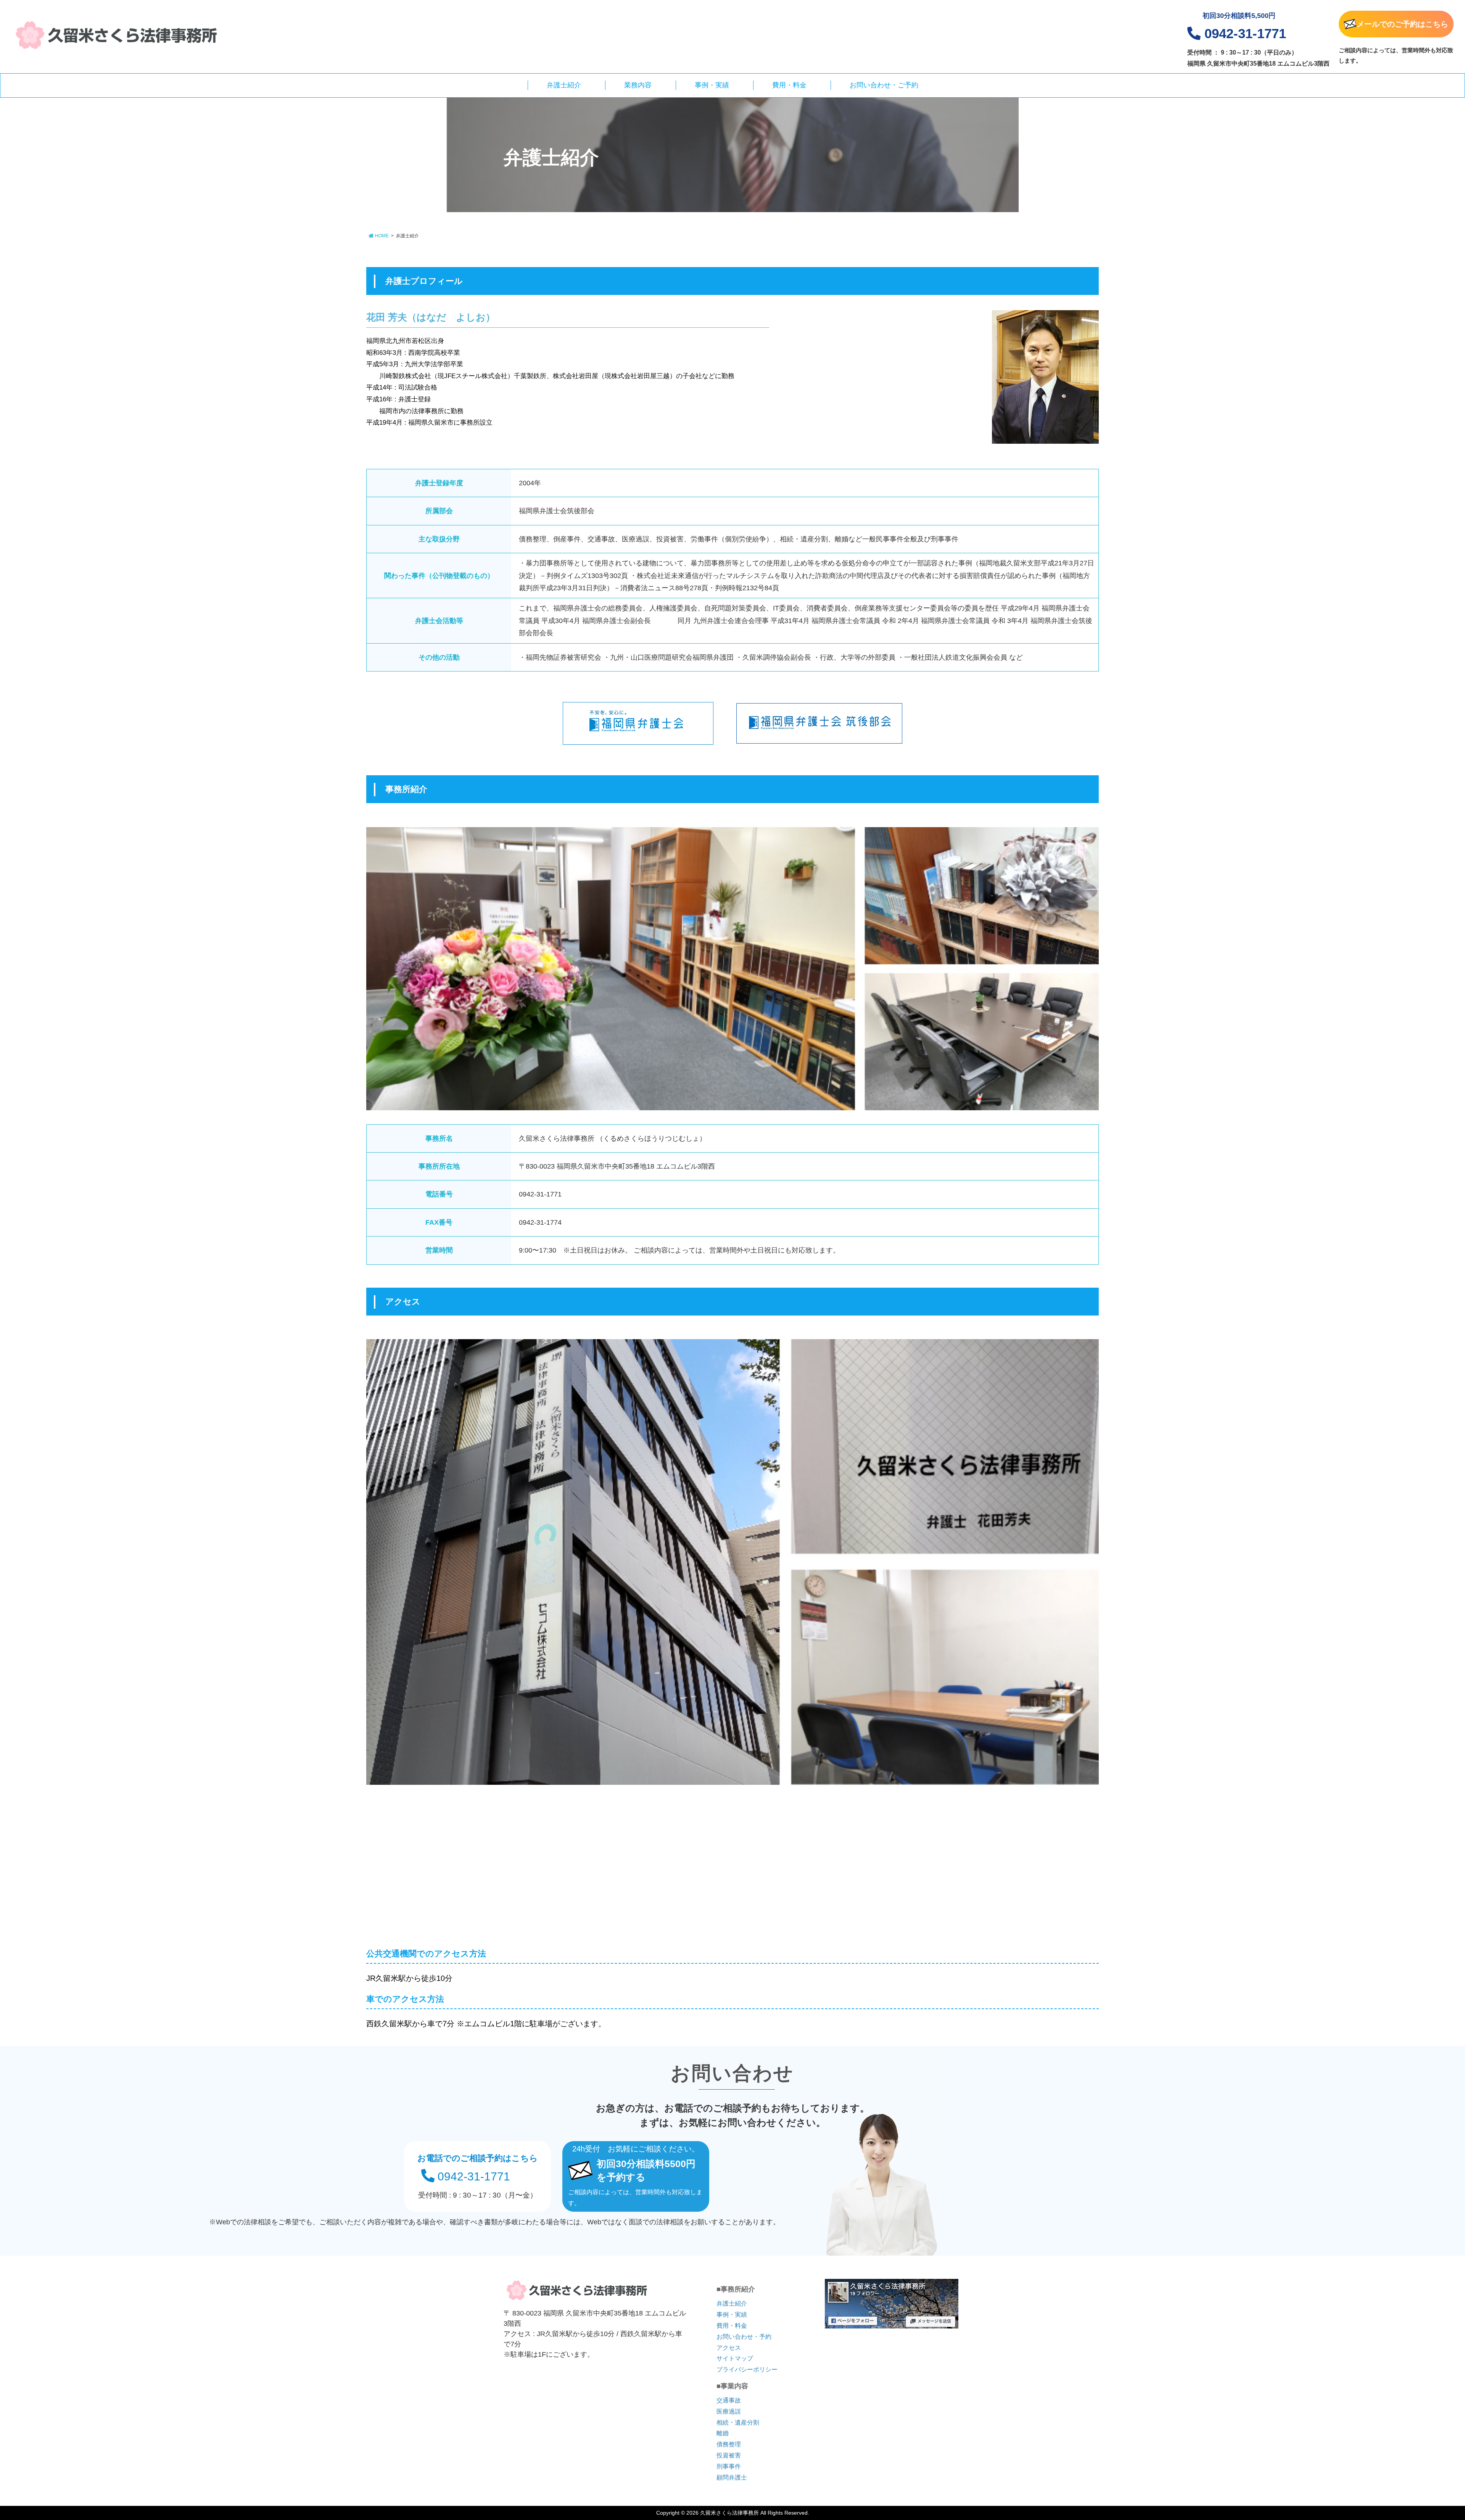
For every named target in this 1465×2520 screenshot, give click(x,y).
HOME (381, 236)
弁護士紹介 (564, 85)
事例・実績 (712, 85)
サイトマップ (735, 2358)
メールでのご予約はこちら (1402, 24)
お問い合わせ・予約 (744, 2337)
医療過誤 (729, 2411)
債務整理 (729, 2444)
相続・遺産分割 (738, 2423)
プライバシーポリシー (747, 2369)
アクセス (729, 2348)
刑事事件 (729, 2466)
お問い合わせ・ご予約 (884, 85)
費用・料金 (789, 85)
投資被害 (729, 2455)
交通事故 (729, 2400)
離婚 (723, 2433)
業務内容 (638, 85)
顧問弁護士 (732, 2477)
